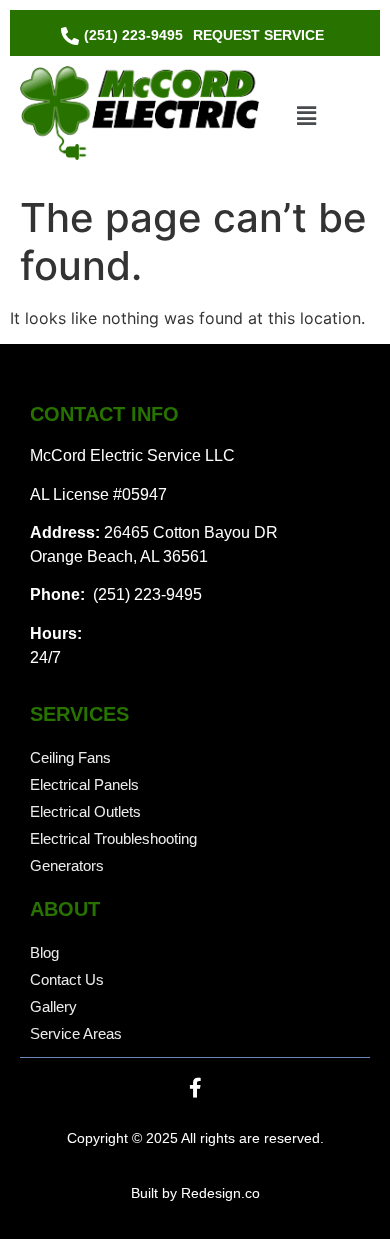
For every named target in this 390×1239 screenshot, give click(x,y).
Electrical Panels (84, 784)
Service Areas (76, 1033)
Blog (44, 952)
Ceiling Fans (70, 757)
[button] (306, 115)
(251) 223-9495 (145, 594)
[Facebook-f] (195, 1088)
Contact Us (67, 979)
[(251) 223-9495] (124, 35)
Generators (67, 865)
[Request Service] (258, 35)
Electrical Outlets (85, 811)
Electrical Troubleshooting (113, 838)
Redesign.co (220, 1193)
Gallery (53, 1006)
